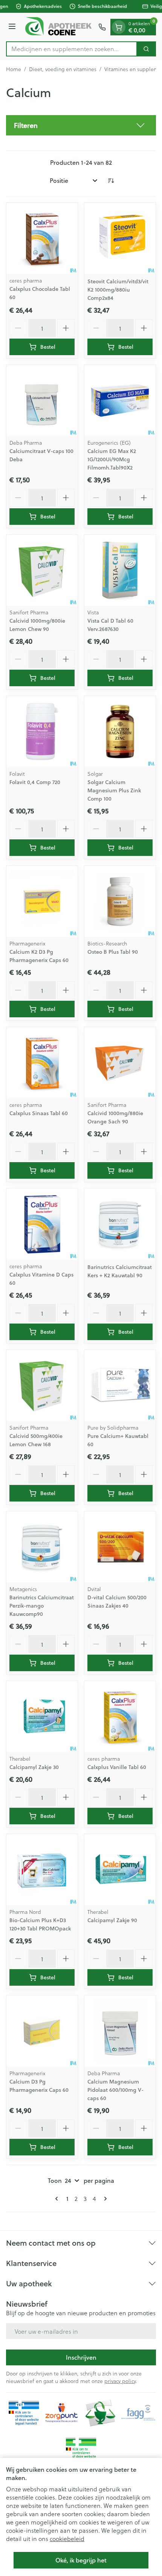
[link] (58, 2199)
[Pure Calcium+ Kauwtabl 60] (120, 1385)
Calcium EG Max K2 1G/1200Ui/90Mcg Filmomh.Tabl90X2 (112, 459)
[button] (81, 125)
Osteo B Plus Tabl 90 (113, 952)
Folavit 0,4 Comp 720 (35, 782)
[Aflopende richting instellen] (111, 181)
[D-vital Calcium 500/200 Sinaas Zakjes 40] (120, 1547)
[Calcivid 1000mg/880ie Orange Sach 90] (120, 1063)
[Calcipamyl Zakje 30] (42, 1717)
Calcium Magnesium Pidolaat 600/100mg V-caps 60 (115, 2090)
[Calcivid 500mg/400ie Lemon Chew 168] (42, 1385)
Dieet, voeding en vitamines (63, 69)
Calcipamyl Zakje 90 (112, 1920)
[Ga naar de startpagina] (58, 27)
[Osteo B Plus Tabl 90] (120, 901)
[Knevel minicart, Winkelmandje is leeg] (119, 27)
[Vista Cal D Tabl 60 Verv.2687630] (120, 570)
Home (14, 69)
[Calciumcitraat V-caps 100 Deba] (42, 400)
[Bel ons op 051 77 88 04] (102, 27)
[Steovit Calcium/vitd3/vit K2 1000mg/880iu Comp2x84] (120, 238)
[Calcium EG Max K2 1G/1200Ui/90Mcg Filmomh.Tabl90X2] (120, 400)
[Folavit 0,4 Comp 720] (42, 732)
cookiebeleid (67, 2539)
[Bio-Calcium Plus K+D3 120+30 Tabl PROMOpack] (42, 1870)
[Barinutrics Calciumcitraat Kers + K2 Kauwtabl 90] (120, 1224)
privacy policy (120, 2381)
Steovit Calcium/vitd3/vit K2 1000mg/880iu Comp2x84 (118, 290)
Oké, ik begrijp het (81, 2560)
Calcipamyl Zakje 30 (34, 1767)
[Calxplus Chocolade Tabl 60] (42, 238)
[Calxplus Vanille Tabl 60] (120, 1717)
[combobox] (72, 49)
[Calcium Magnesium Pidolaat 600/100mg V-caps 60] (120, 2031)
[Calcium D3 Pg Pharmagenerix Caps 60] (42, 2031)
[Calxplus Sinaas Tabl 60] (42, 1063)
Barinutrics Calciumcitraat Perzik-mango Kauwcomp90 (42, 1606)
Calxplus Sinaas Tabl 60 (39, 1113)
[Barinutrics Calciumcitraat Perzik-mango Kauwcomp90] (42, 1547)
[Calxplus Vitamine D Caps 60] (42, 1224)
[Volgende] (104, 2199)
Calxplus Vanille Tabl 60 (117, 1767)
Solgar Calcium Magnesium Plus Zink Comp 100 (114, 790)
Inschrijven (81, 2357)
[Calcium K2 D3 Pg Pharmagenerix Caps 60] (42, 901)
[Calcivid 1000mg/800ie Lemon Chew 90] (42, 570)
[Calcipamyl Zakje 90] (120, 1870)
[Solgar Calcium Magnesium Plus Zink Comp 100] (120, 732)
